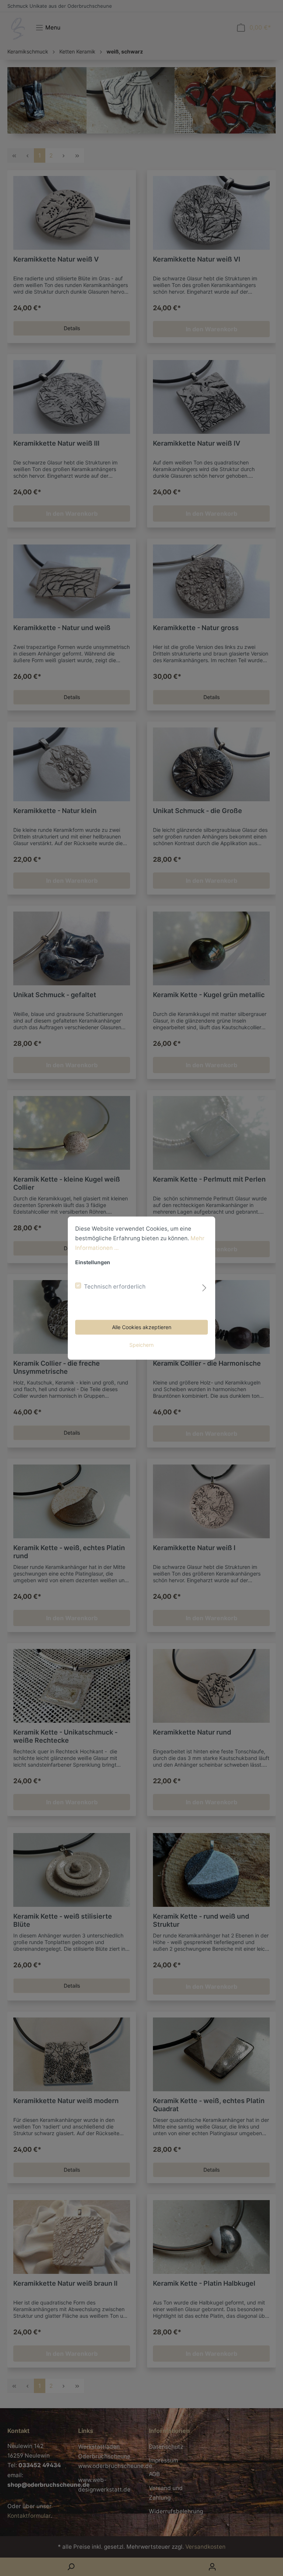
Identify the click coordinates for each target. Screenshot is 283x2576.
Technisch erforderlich (115, 1287)
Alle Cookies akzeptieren (142, 1327)
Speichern (141, 1345)
